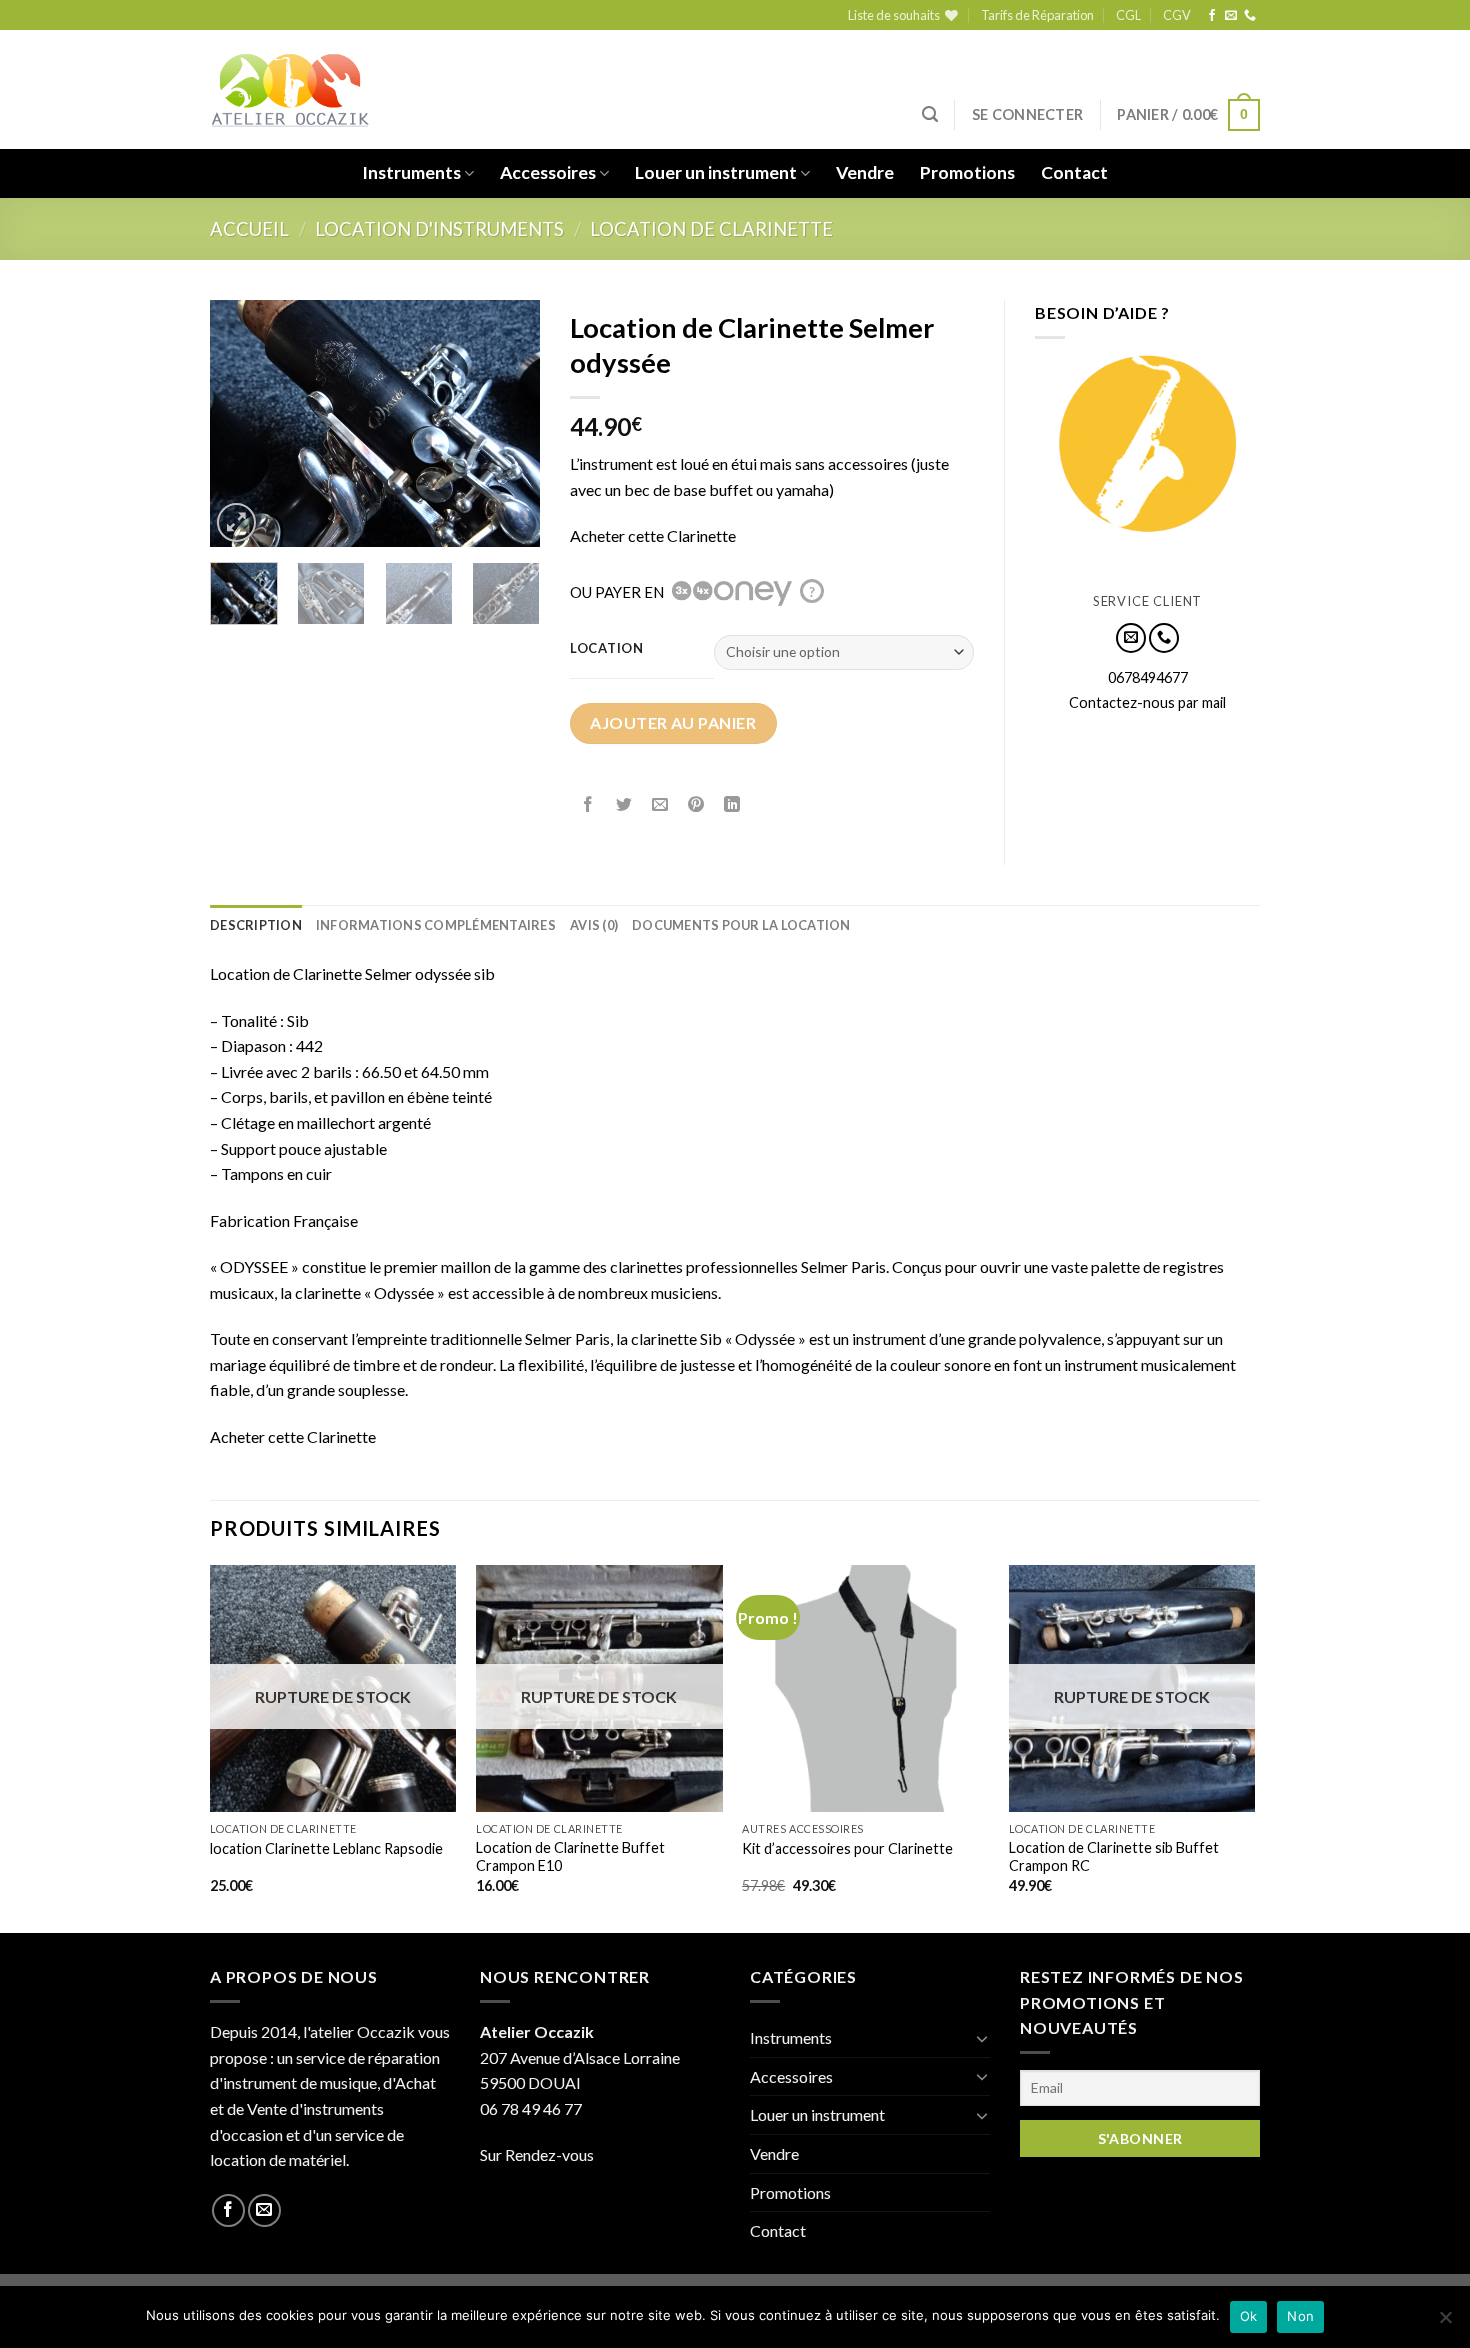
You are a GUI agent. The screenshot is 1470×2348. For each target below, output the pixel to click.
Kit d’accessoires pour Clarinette (847, 1848)
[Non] (1445, 2323)
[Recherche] (930, 114)
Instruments (411, 172)
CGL (1128, 15)
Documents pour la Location (741, 925)
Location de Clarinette (711, 229)
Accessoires (548, 172)
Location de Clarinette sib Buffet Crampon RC (1114, 1857)
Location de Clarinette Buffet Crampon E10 (570, 1857)
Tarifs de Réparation (1037, 15)
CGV (1177, 15)
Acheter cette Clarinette (653, 535)
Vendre (865, 172)
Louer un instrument (716, 172)
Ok (1249, 2316)
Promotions (967, 172)
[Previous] (242, 424)
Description (256, 925)
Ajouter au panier (673, 722)
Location (607, 649)
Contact (1074, 172)
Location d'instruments (439, 229)
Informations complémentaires (436, 925)
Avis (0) (594, 925)
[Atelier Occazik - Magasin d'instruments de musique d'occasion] (290, 90)
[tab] (256, 925)
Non (1300, 2316)
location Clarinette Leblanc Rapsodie (326, 1848)
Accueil (249, 229)
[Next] (508, 424)
